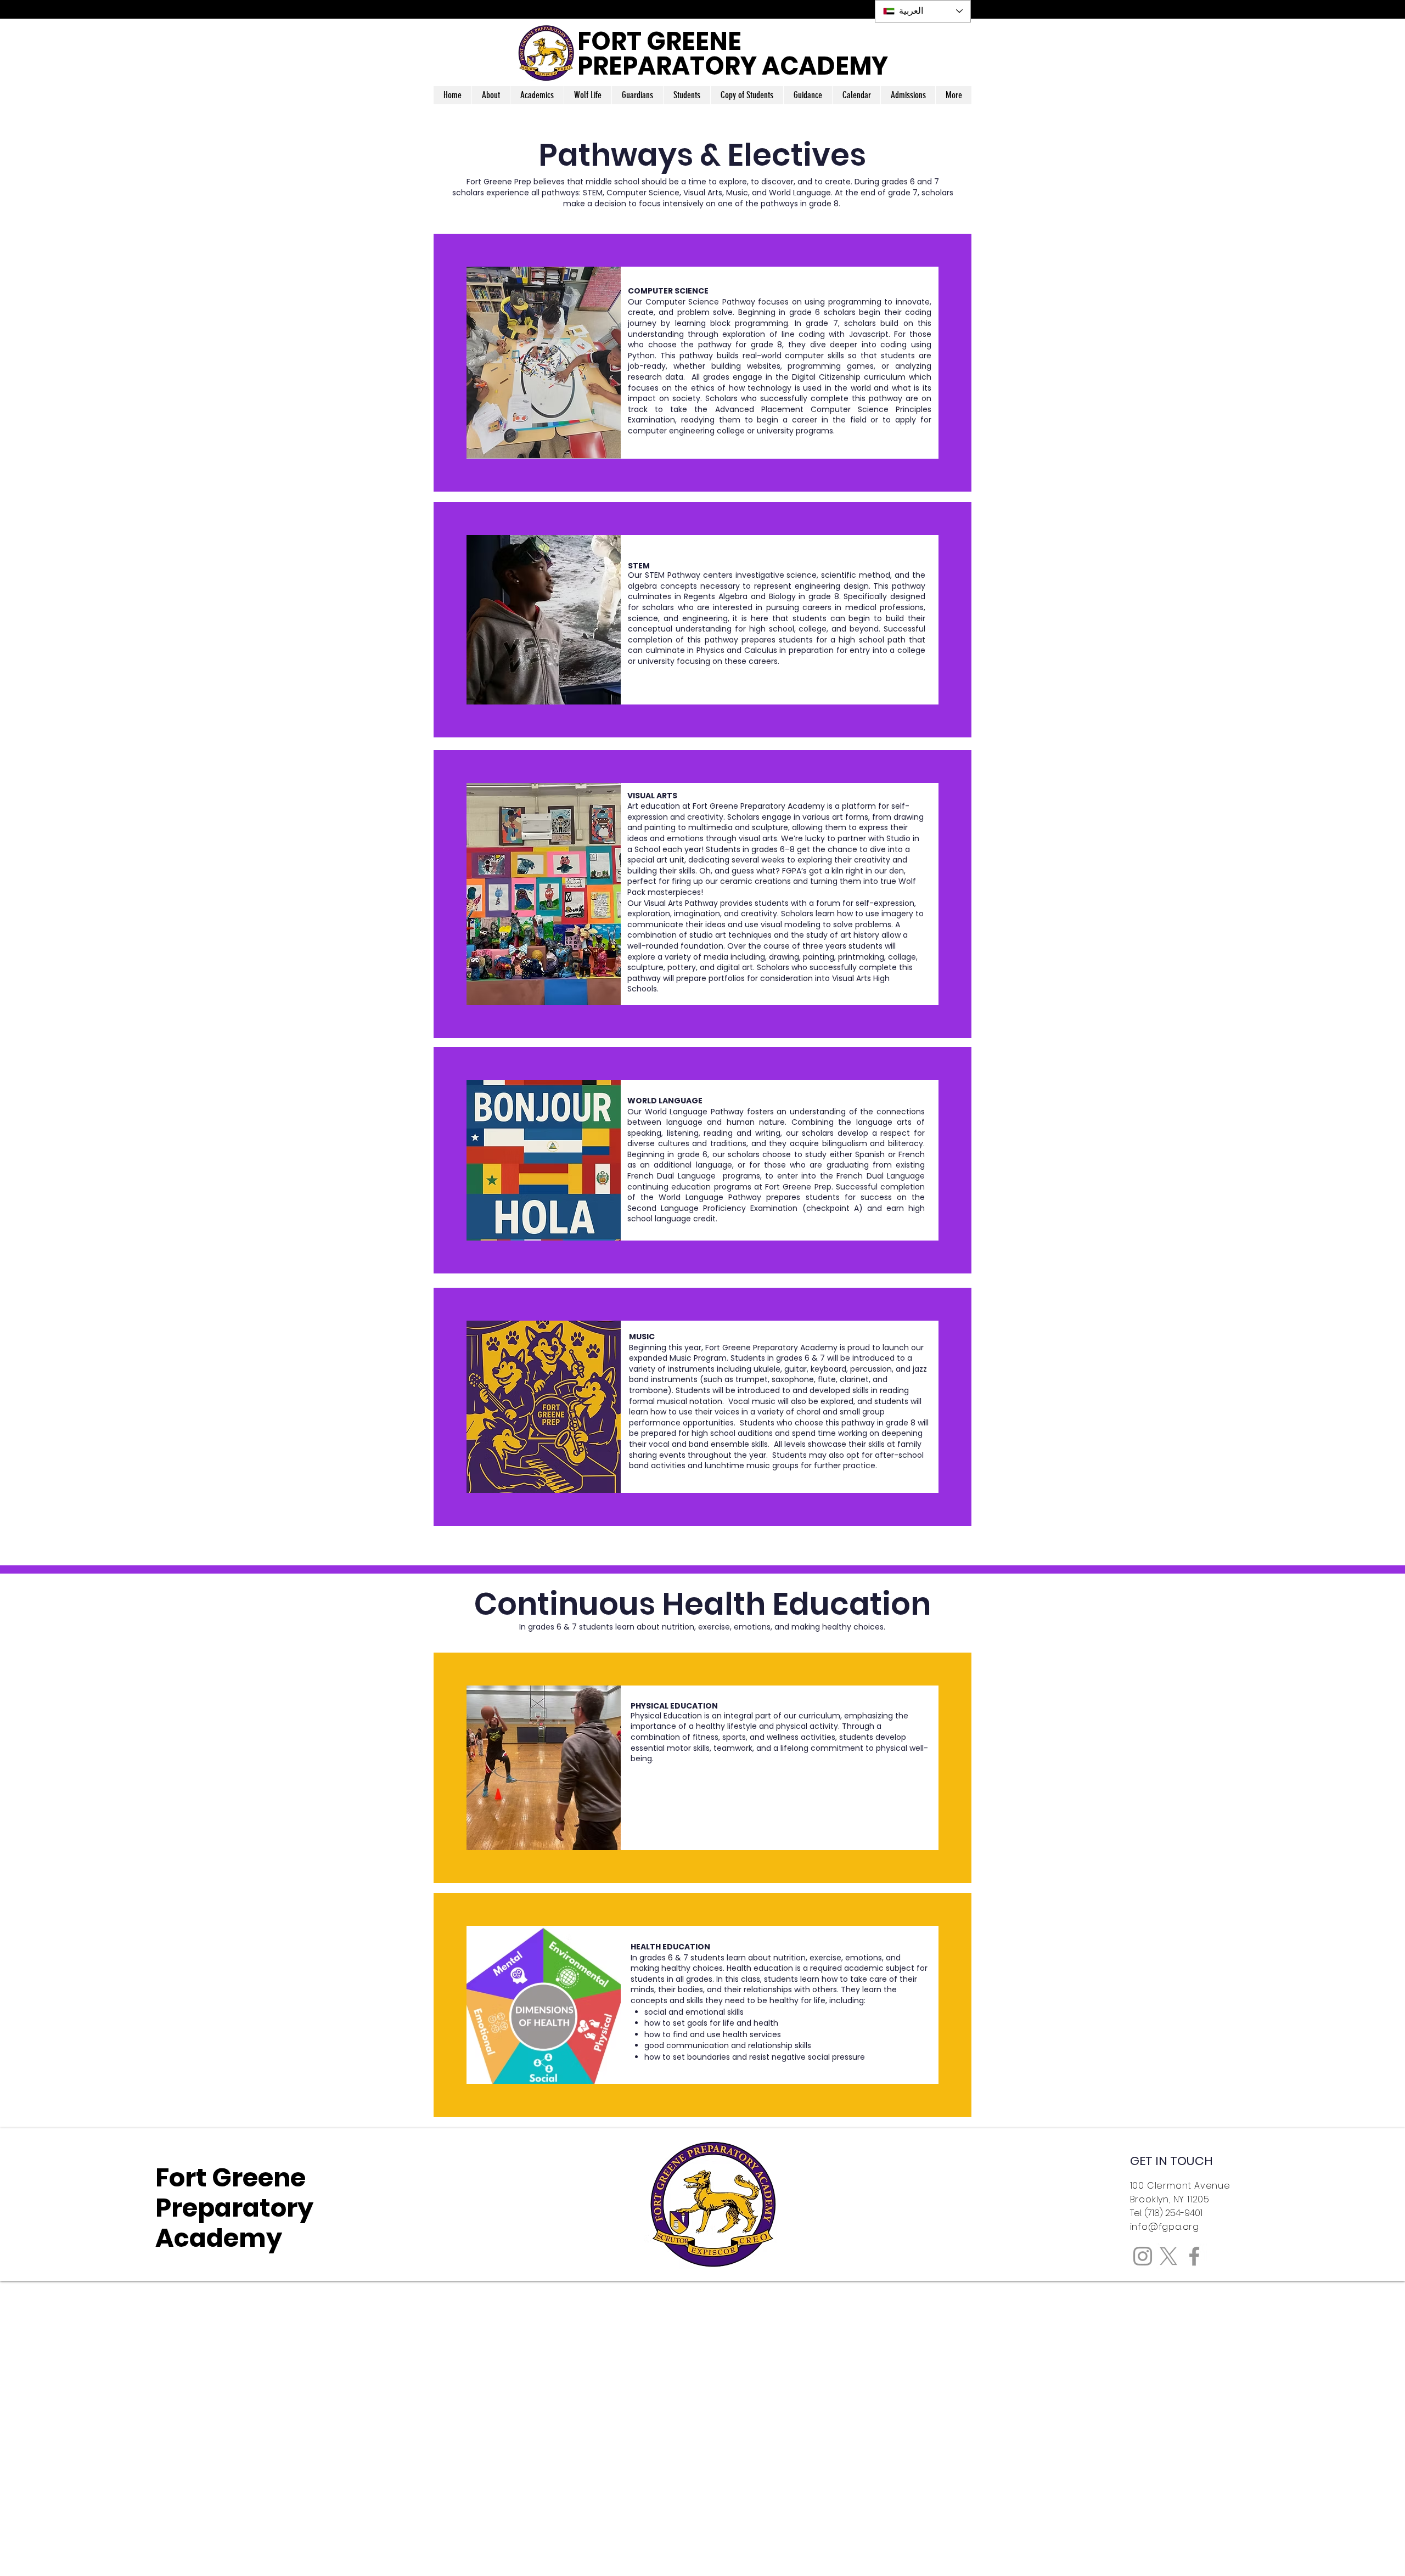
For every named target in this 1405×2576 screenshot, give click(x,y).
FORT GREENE (659, 41)
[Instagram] (1143, 2256)
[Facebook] (1194, 2256)
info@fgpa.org (1165, 2227)
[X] (1168, 2256)
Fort (184, 2178)
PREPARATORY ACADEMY (733, 66)
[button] (491, 95)
